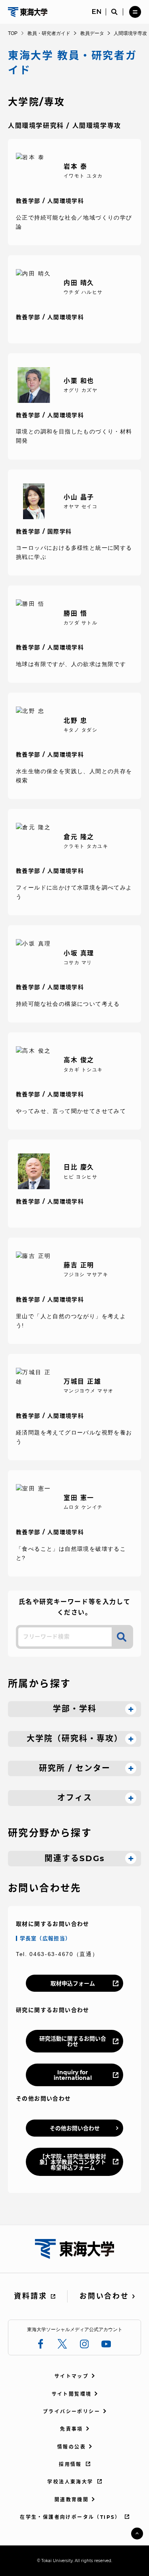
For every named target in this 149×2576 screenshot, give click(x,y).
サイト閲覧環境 (72, 2394)
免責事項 (72, 2429)
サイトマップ (72, 2376)
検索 (122, 1637)
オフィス (75, 1798)
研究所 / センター (75, 1768)
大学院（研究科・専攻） (75, 1739)
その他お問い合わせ (75, 2128)
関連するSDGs (75, 1858)
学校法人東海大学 (70, 2482)
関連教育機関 (72, 2500)
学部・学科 (75, 1709)
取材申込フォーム (73, 1983)
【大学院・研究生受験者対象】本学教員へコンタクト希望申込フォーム (73, 2162)
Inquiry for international (73, 2075)
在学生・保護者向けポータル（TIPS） (70, 2517)
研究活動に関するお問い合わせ (73, 2041)
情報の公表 (72, 2447)
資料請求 (30, 2296)
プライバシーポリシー (72, 2411)
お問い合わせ (104, 2296)
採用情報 (70, 2464)
